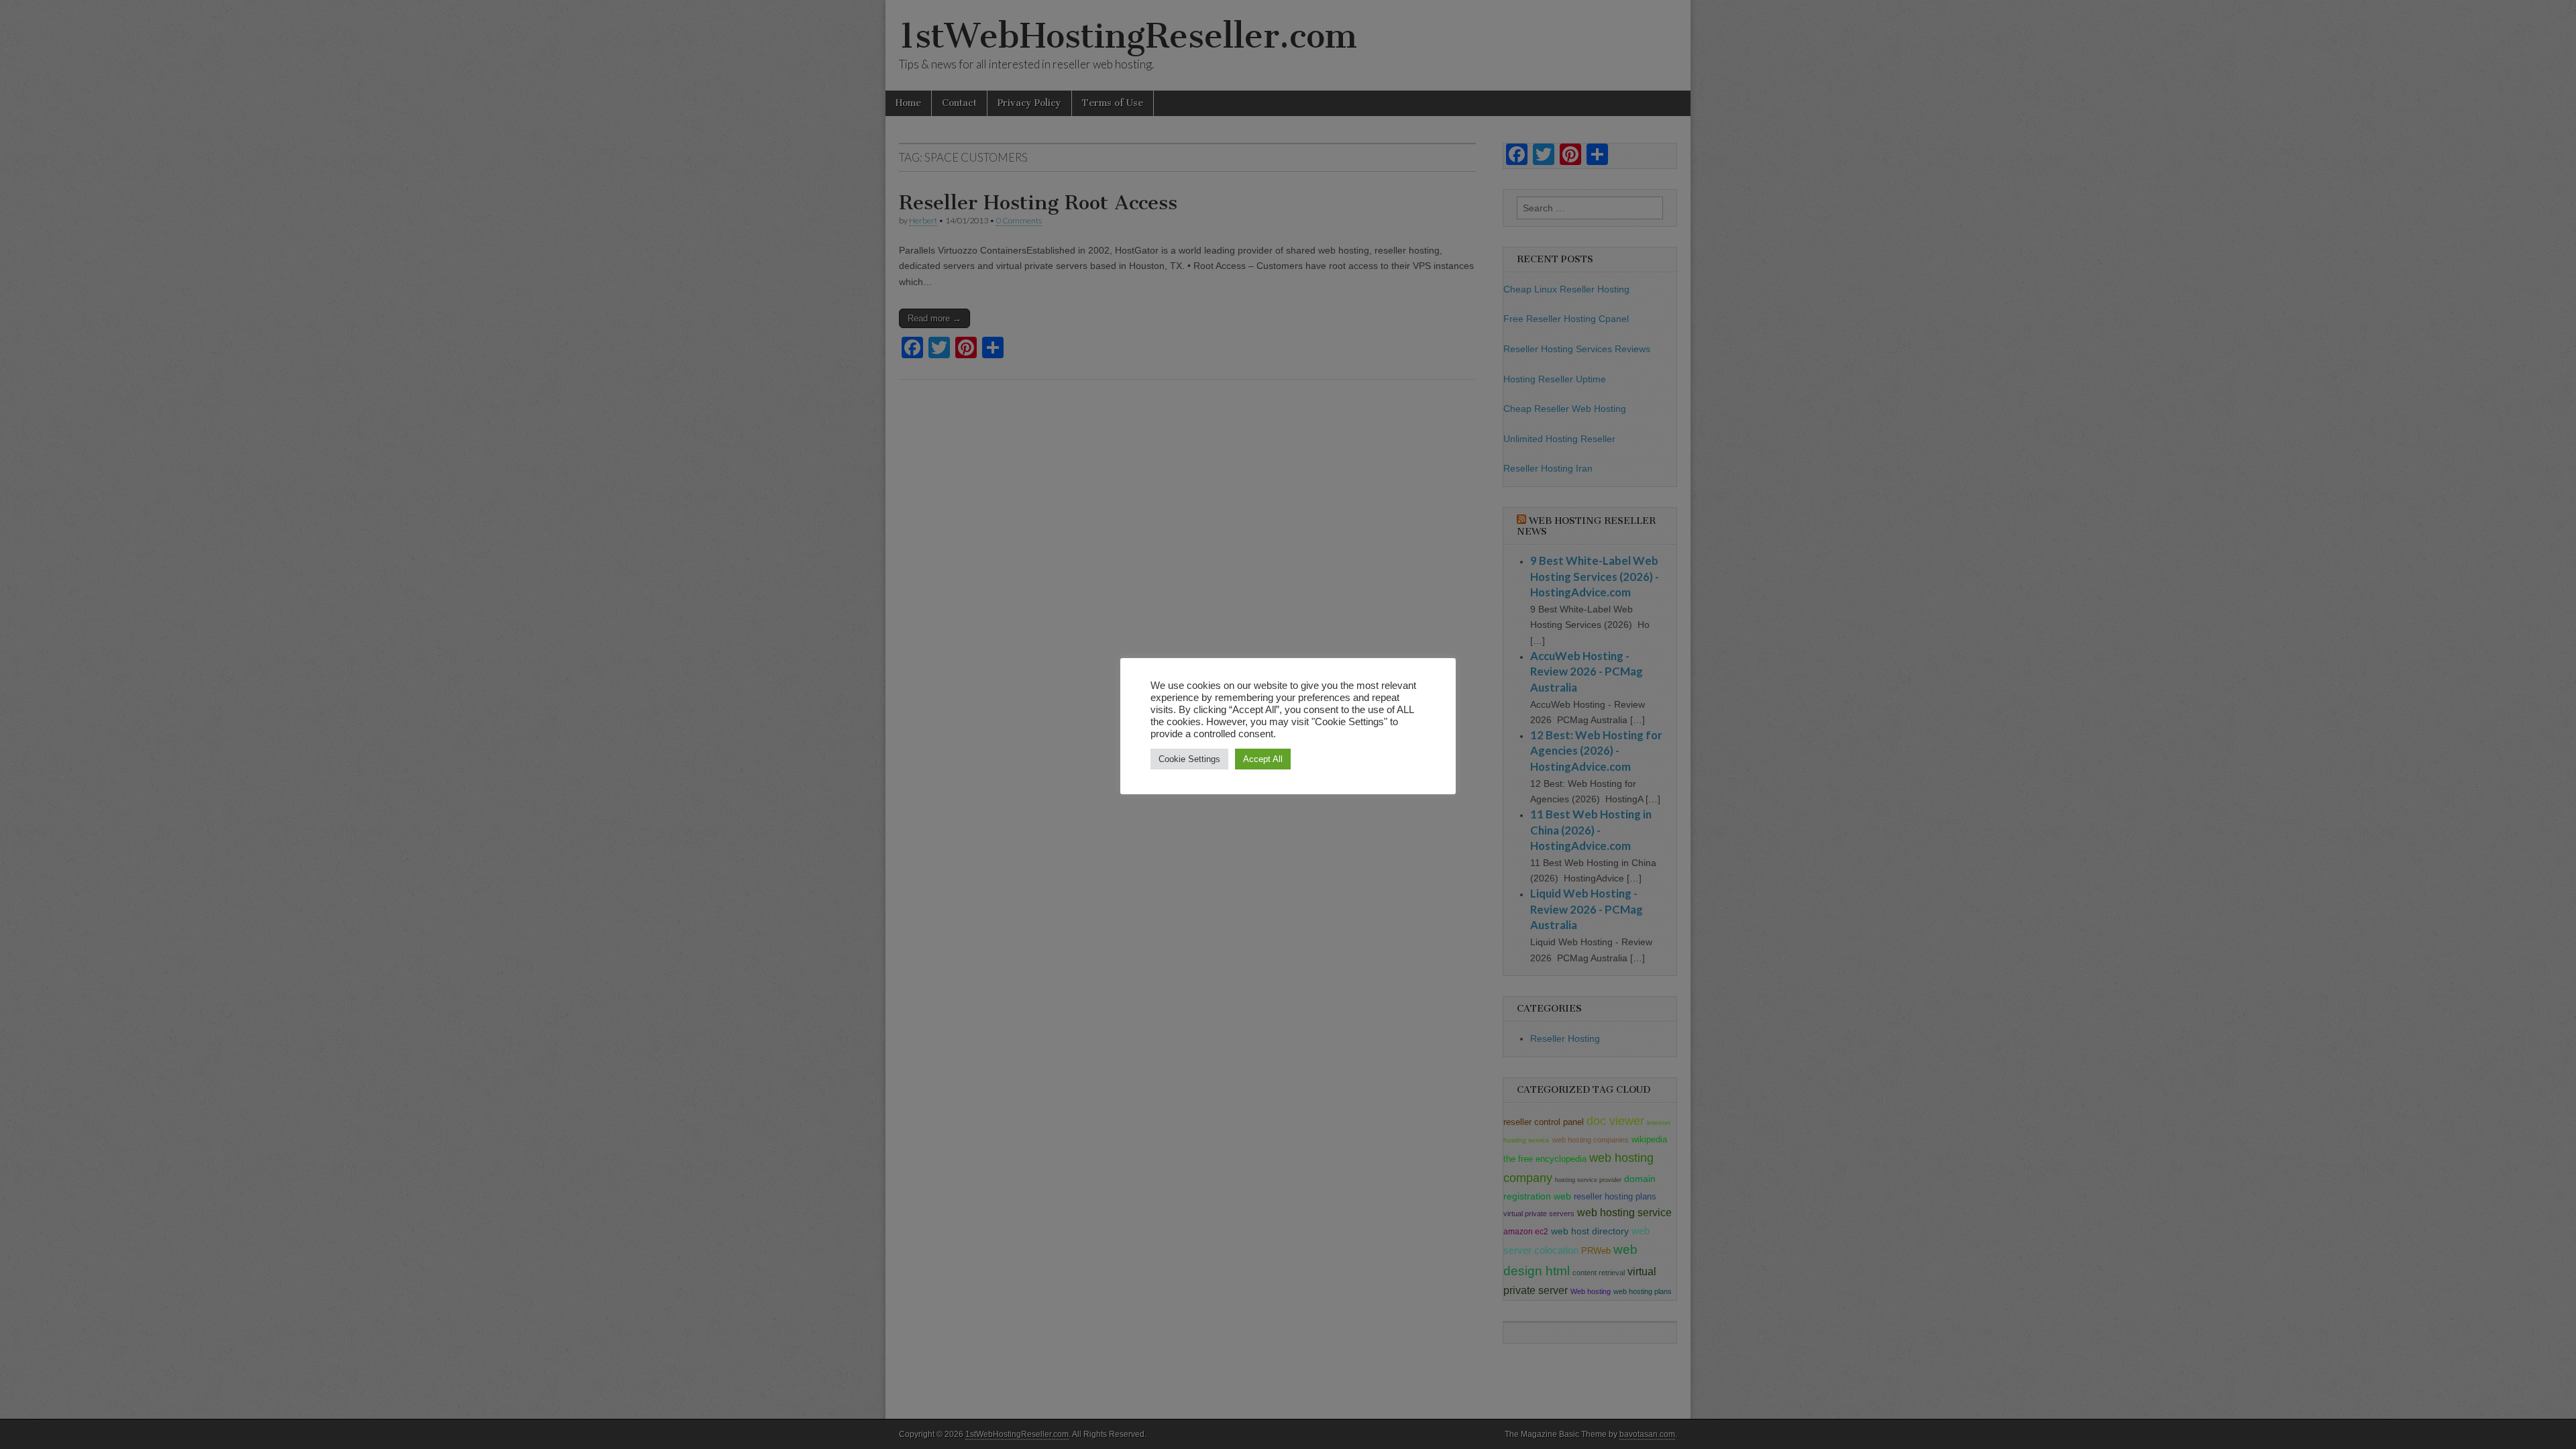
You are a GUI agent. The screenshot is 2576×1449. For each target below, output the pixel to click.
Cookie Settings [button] (1189, 759)
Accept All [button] (1263, 759)
